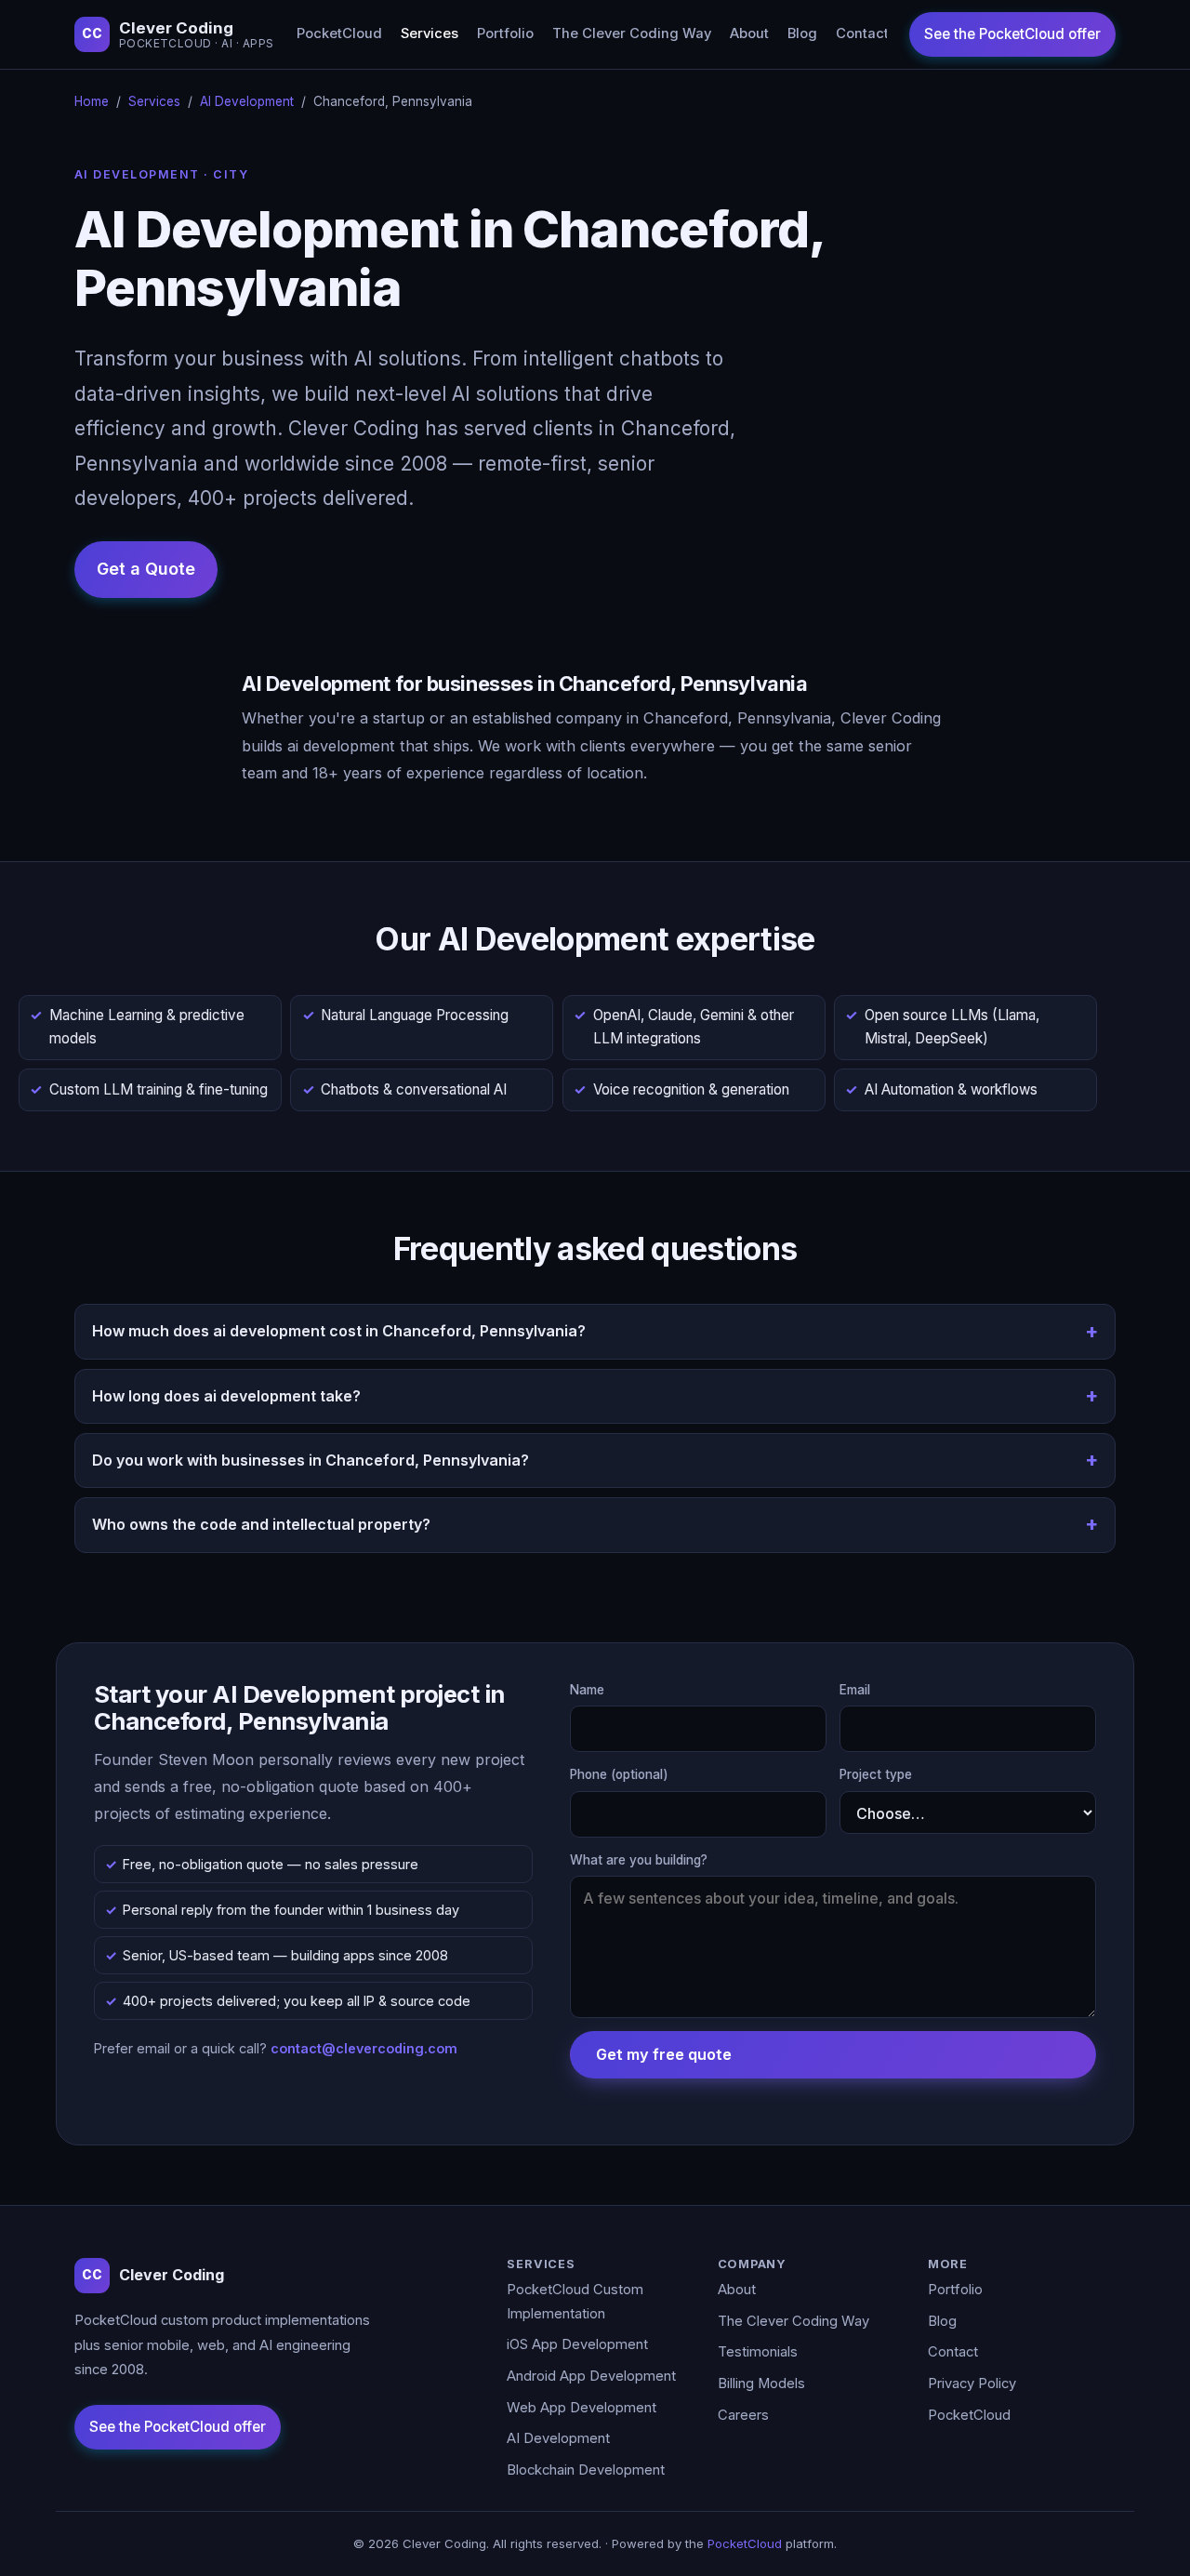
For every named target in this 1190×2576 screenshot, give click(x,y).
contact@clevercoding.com (364, 2048)
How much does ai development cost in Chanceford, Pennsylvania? (339, 1331)
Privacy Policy (972, 2383)
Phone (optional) (619, 1774)
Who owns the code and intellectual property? (261, 1524)
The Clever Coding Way (632, 33)
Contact (862, 33)
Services (430, 33)
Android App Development (591, 2376)
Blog (802, 33)
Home (92, 101)
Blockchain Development (586, 2470)
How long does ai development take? (226, 1396)
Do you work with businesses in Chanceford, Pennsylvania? (311, 1460)
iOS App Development (577, 2344)
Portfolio (505, 33)
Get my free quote (664, 2054)
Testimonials (758, 2352)
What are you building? (639, 1860)
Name (587, 1690)
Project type (876, 1774)
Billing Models (761, 2383)
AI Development (247, 101)
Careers (743, 2415)
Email (855, 1690)
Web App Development (582, 2408)
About (749, 33)
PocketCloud (339, 33)
